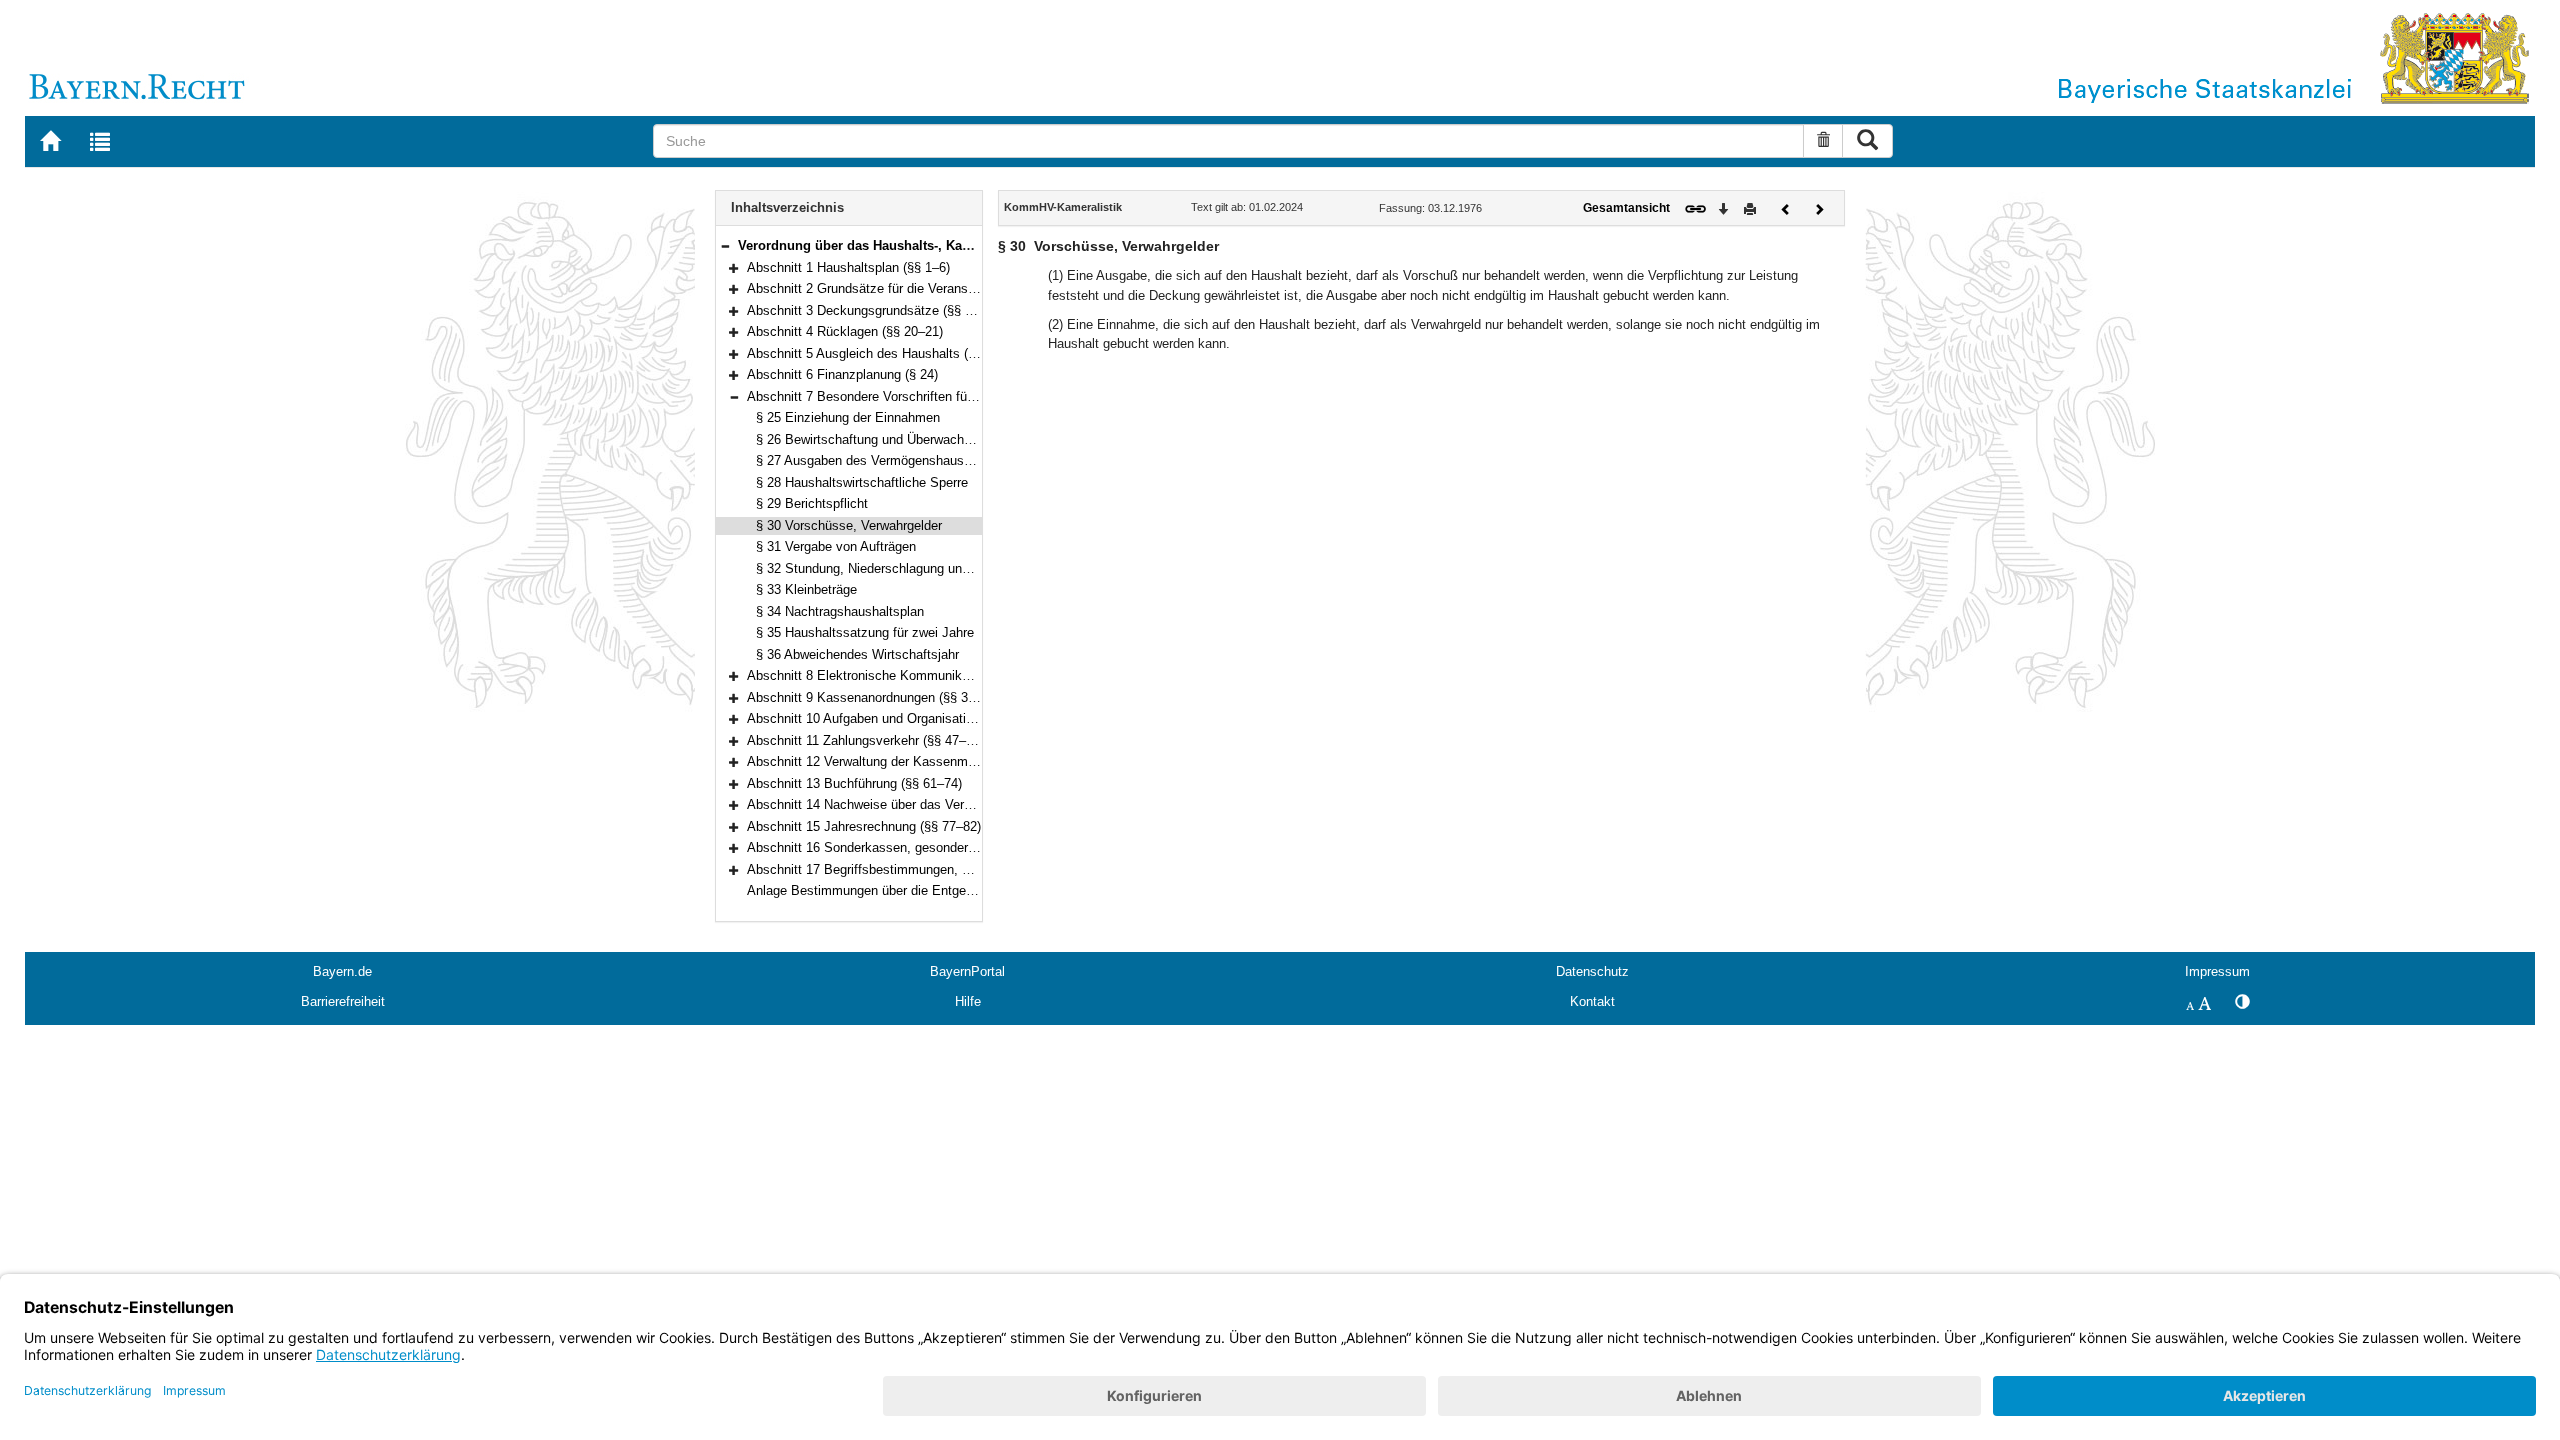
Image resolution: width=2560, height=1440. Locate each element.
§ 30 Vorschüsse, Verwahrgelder (849, 525)
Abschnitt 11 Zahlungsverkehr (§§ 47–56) (865, 740)
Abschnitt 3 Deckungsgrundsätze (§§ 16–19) (875, 310)
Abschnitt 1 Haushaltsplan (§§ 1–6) (848, 267)
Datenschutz (1592, 971)
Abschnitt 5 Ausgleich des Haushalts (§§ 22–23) (886, 353)
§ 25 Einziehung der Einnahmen (848, 417)
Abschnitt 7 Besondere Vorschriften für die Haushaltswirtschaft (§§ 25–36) (961, 396)
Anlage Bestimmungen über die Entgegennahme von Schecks (926, 890)
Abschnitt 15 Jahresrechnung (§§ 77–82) (864, 826)
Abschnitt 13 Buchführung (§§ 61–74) (854, 783)
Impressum (2217, 971)
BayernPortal (967, 971)
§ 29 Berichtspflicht (812, 503)
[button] (725, 245)
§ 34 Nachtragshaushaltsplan (840, 611)
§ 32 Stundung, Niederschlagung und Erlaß (880, 568)
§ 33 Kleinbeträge (806, 589)
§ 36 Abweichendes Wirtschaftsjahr (857, 654)
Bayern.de (342, 971)
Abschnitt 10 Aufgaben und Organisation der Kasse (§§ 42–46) (927, 718)
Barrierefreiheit (343, 1001)
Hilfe (968, 1001)
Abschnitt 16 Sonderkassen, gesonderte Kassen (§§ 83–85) (919, 847)
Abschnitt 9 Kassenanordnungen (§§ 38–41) (873, 697)
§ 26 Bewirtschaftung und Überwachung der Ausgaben (912, 439)
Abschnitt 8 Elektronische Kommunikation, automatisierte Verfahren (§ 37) (961, 675)
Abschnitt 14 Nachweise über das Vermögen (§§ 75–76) (907, 804)
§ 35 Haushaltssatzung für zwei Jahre (865, 632)
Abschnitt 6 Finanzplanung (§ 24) (842, 374)
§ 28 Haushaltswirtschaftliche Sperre (862, 482)
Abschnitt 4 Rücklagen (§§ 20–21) (845, 331)
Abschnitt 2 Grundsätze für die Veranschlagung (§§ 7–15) (912, 288)
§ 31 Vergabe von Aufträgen (836, 546)
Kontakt (1592, 1001)
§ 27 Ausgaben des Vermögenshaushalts (874, 460)
